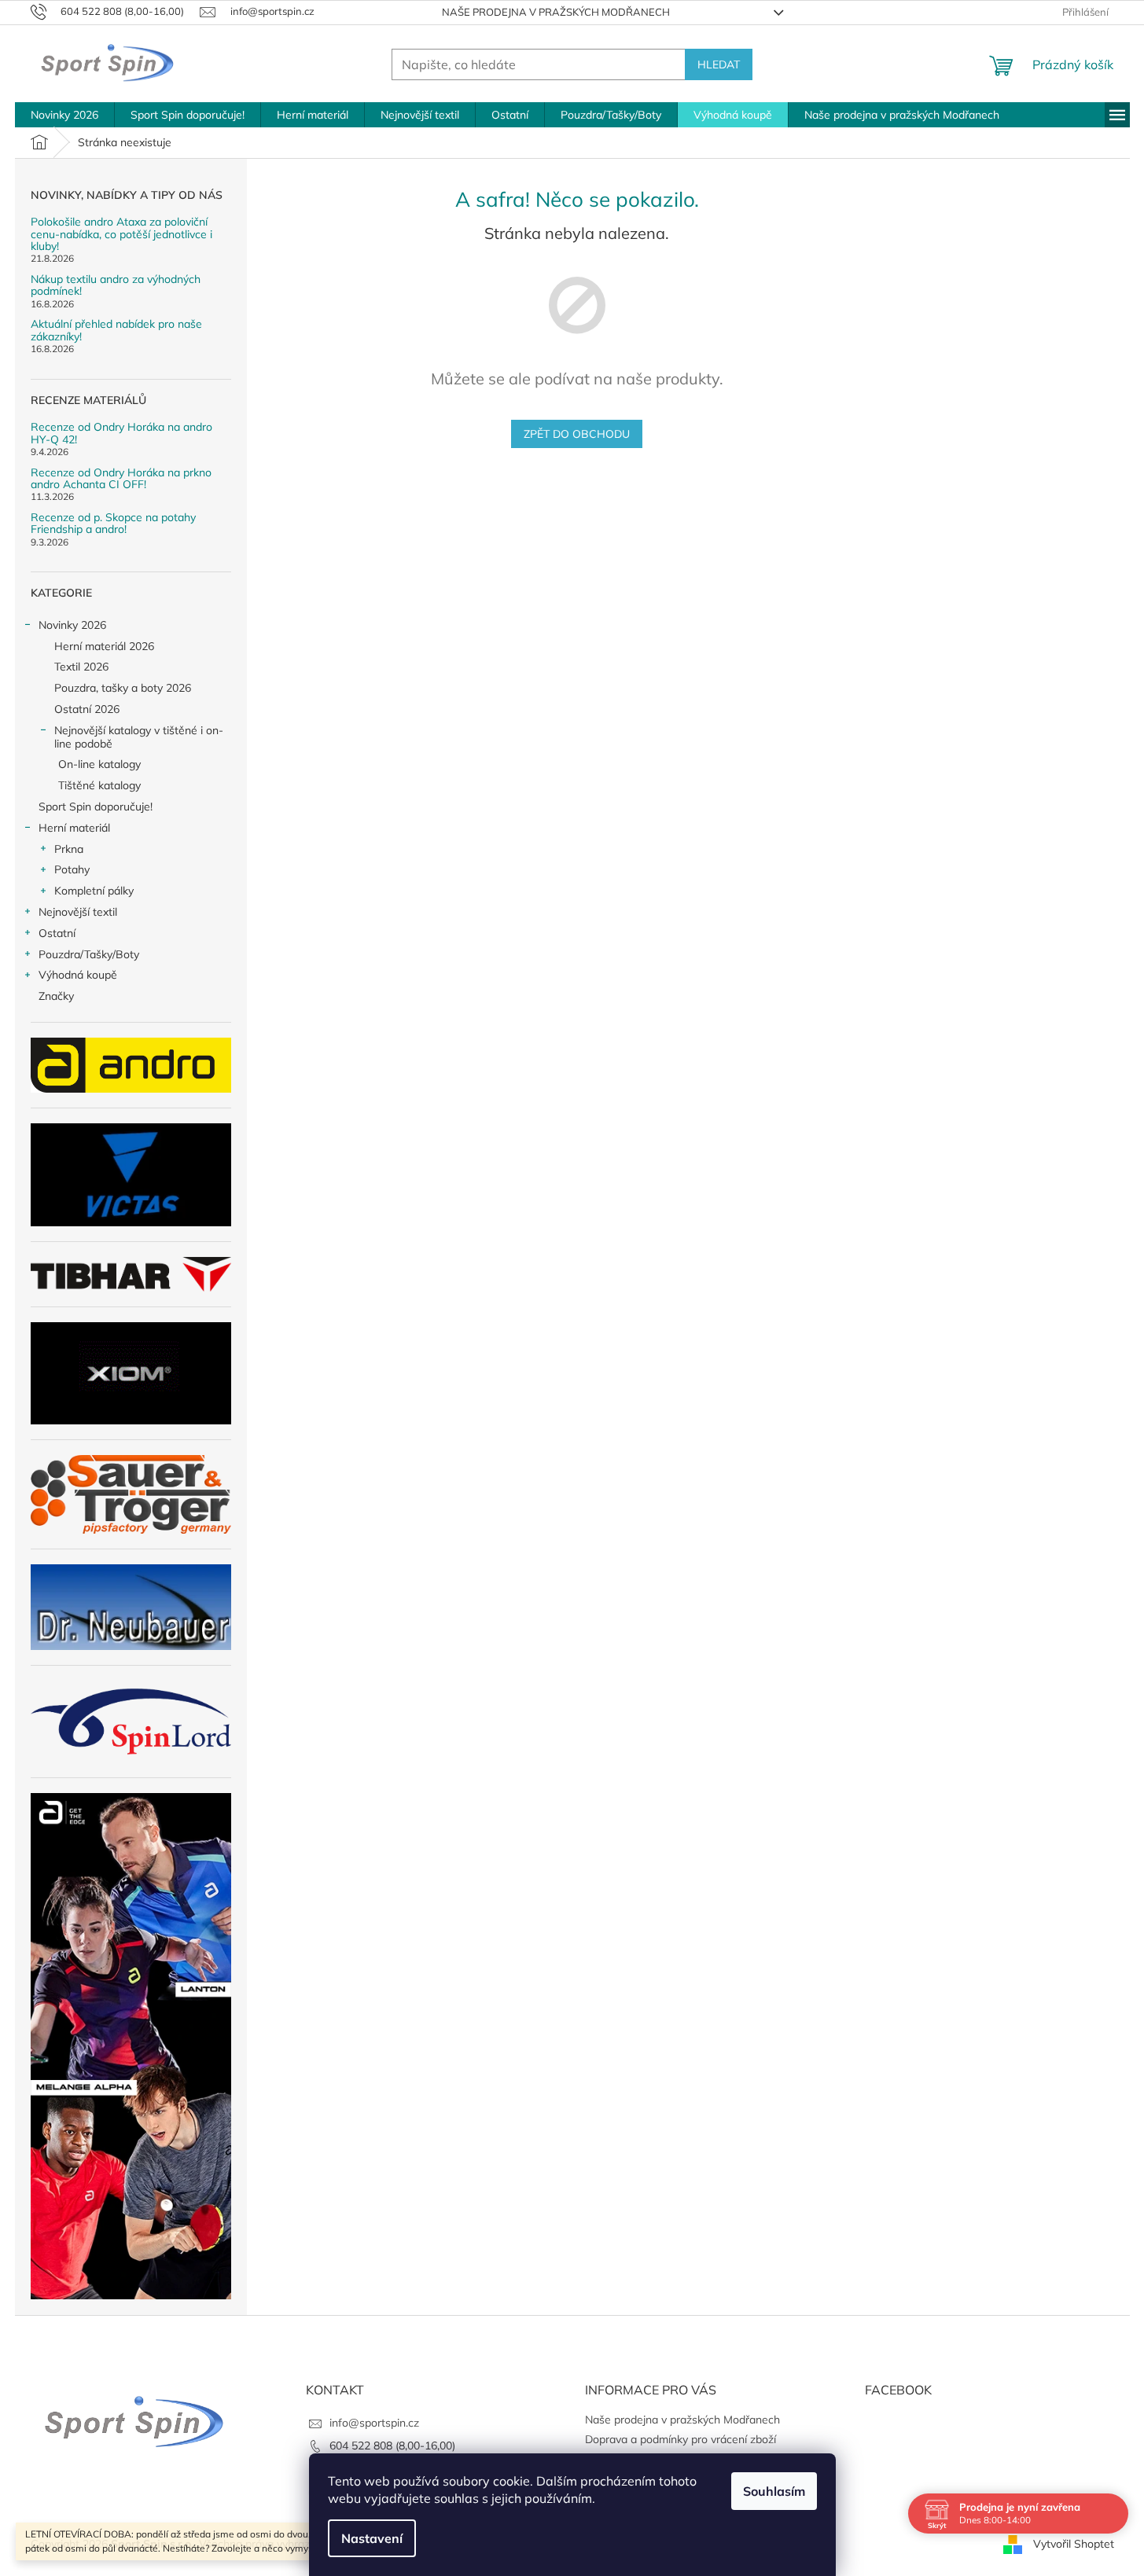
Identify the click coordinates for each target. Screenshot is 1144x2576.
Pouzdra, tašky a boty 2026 (123, 688)
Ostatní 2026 (87, 709)
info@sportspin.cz (374, 2423)
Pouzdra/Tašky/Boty (89, 954)
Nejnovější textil (78, 912)
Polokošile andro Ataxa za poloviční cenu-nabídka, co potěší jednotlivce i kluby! (121, 234)
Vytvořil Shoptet (1074, 2543)
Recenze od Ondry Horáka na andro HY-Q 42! (121, 434)
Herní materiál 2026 (104, 646)
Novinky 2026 (72, 625)
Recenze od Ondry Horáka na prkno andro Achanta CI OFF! (121, 479)
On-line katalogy (99, 764)
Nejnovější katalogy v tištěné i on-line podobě (139, 737)
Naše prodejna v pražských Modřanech (556, 12)
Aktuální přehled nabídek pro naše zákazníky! (116, 331)
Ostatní (57, 933)
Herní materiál (74, 828)
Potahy (72, 869)
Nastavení (372, 2538)
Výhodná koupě (78, 975)
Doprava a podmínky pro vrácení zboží (681, 2439)
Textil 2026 (81, 667)
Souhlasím (774, 2491)
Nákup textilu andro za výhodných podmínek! (116, 286)
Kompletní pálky (94, 891)
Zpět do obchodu (577, 434)
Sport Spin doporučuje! (96, 807)
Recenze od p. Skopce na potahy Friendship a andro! (113, 524)
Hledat (719, 64)
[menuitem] (64, 115)
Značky (56, 996)
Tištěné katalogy (99, 785)
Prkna (69, 849)
